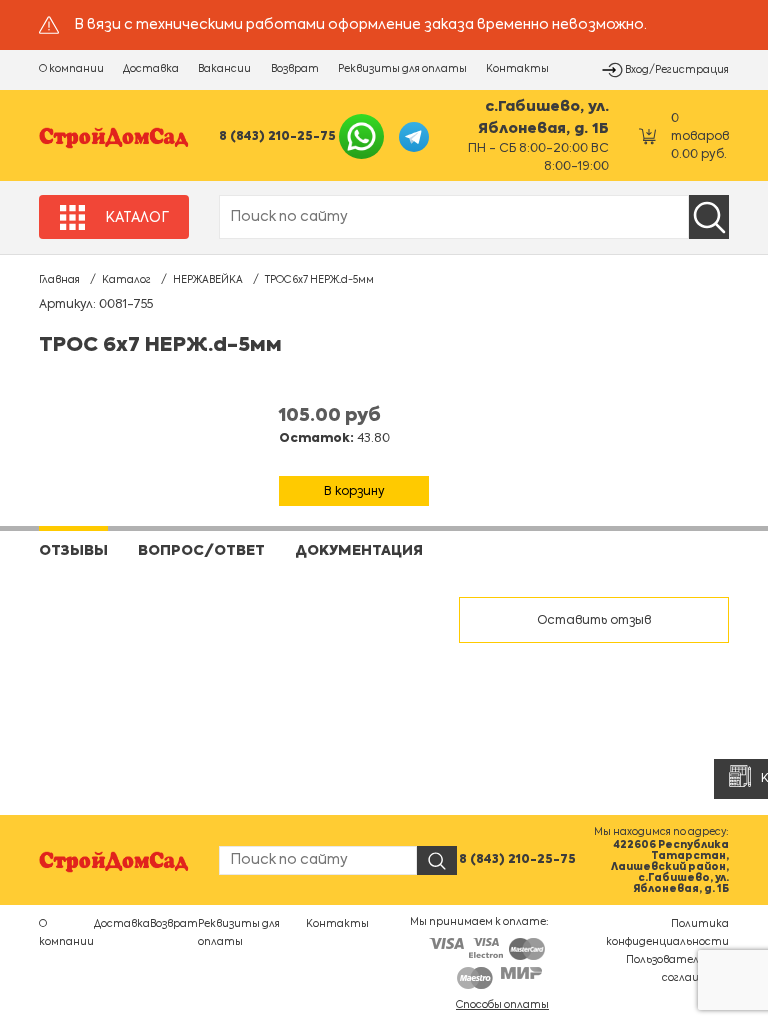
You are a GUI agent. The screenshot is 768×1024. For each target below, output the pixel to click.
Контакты (517, 69)
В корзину (354, 492)
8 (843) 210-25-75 (277, 137)
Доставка (151, 69)
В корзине (354, 467)
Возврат (295, 69)
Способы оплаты (502, 1005)
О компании (71, 69)
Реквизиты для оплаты (402, 69)
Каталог (126, 280)
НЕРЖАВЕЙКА (208, 280)
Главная (59, 280)
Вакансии (224, 69)
